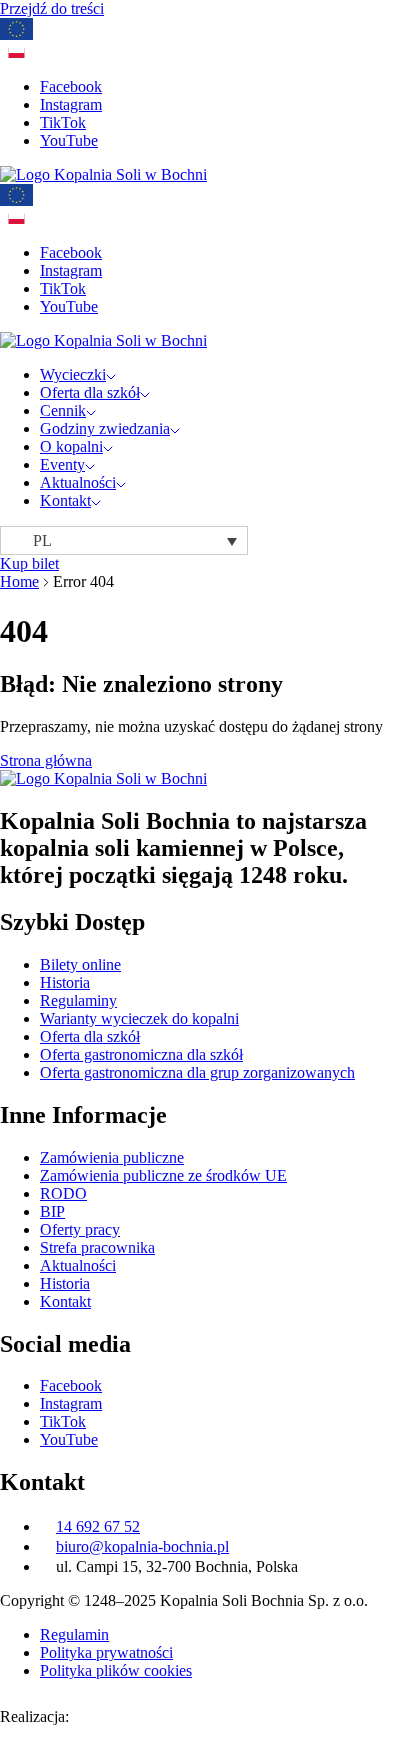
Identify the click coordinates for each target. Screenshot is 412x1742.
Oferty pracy (80, 1229)
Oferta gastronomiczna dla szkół (141, 1054)
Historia (65, 982)
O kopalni (71, 446)
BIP (52, 1211)
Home (19, 581)
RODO (63, 1193)
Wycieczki (73, 374)
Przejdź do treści (52, 8)
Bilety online (80, 964)
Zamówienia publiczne (112, 1157)
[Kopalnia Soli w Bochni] (103, 174)
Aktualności (78, 482)
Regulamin (74, 1634)
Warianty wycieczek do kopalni (139, 1018)
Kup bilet (29, 563)
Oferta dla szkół (90, 392)
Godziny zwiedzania (105, 428)
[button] (124, 540)
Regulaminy (78, 1000)
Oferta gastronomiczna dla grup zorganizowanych (197, 1072)
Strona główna (46, 760)
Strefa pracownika (97, 1247)
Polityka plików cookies (116, 1670)
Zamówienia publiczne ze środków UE (163, 1175)
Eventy (62, 464)
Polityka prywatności (106, 1652)
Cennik (63, 410)
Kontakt (65, 500)
